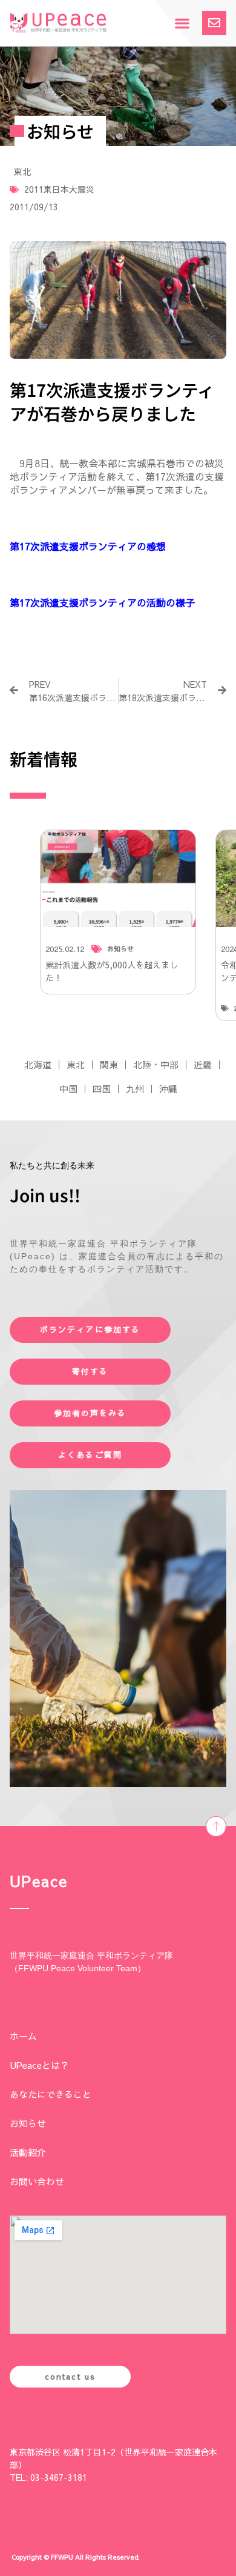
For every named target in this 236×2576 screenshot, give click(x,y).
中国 (68, 1089)
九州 (135, 1089)
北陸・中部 (156, 1064)
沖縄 (168, 1089)
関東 (109, 1064)
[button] (182, 23)
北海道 (38, 1064)
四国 (102, 1089)
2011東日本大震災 (59, 189)
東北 (22, 171)
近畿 (203, 1064)
